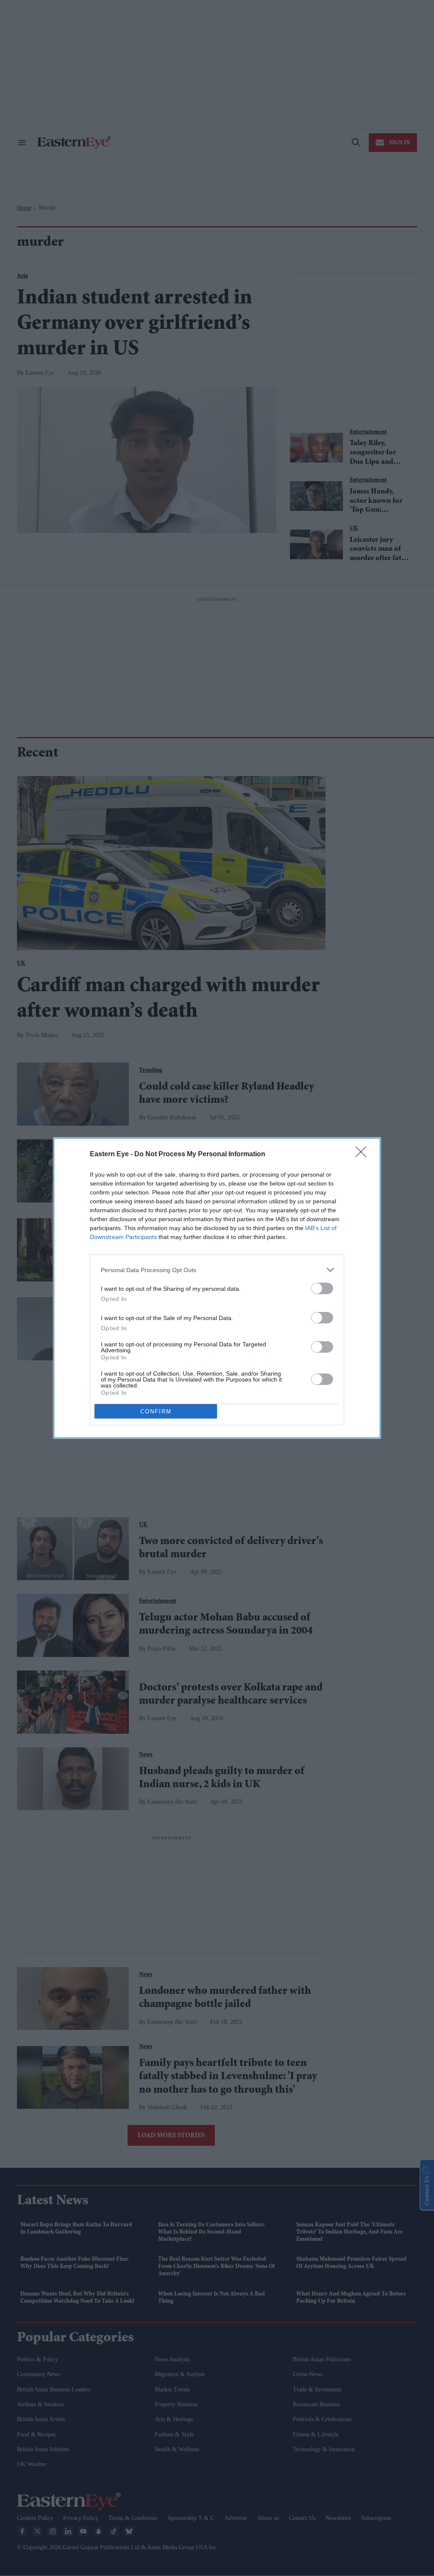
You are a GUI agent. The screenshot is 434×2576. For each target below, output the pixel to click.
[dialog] (217, 1288)
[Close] (364, 1155)
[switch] (322, 1288)
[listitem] (217, 1270)
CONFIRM (156, 1411)
